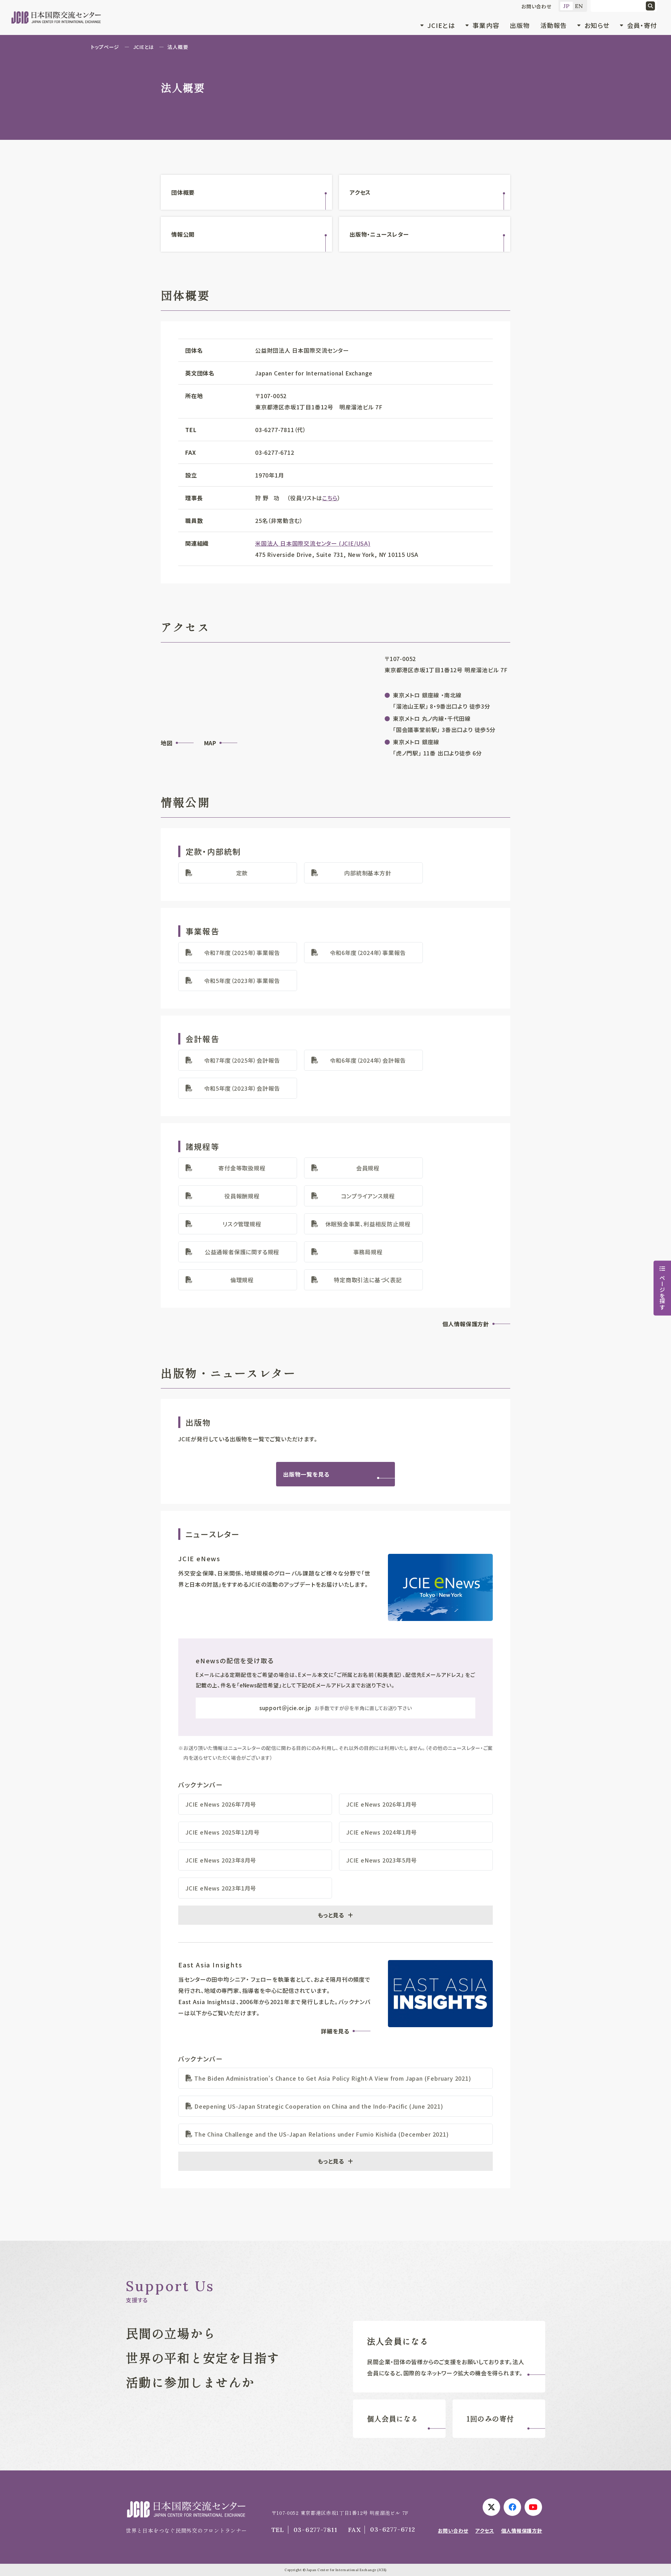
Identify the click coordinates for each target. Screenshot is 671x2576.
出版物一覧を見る (306, 1474)
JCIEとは (143, 47)
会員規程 (368, 1168)
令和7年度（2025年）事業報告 (242, 953)
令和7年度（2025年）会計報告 (242, 1060)
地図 (167, 743)
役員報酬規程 (242, 1196)
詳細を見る (335, 2031)
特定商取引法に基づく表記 (368, 1280)
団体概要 (183, 192)
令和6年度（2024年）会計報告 (368, 1060)
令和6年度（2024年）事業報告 (368, 953)
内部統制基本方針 (368, 873)
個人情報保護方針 (466, 1324)
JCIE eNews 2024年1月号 (382, 1832)
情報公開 (183, 234)
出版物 (520, 25)
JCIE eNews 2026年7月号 (221, 1804)
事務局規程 (368, 1252)
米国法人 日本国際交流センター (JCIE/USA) (313, 543)
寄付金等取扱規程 (242, 1168)
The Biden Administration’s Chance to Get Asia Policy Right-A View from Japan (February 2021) (333, 2078)
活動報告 (554, 25)
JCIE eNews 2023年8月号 (221, 1860)
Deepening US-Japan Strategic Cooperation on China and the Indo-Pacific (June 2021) (319, 2106)
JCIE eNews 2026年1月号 (382, 1804)
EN (579, 6)
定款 (242, 873)
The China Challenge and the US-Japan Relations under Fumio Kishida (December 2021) (322, 2134)
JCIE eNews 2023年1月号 (221, 1888)
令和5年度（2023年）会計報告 (242, 1088)
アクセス (360, 192)
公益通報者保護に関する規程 (242, 1252)
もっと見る (331, 1915)
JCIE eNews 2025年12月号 (223, 1832)
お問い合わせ (536, 6)
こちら (330, 498)
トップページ (105, 47)
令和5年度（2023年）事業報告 (242, 981)
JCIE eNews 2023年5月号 (382, 1860)
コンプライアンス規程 (368, 1196)
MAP (210, 743)
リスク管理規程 (242, 1224)
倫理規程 (242, 1280)
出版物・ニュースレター (379, 234)
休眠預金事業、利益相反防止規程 (368, 1224)
